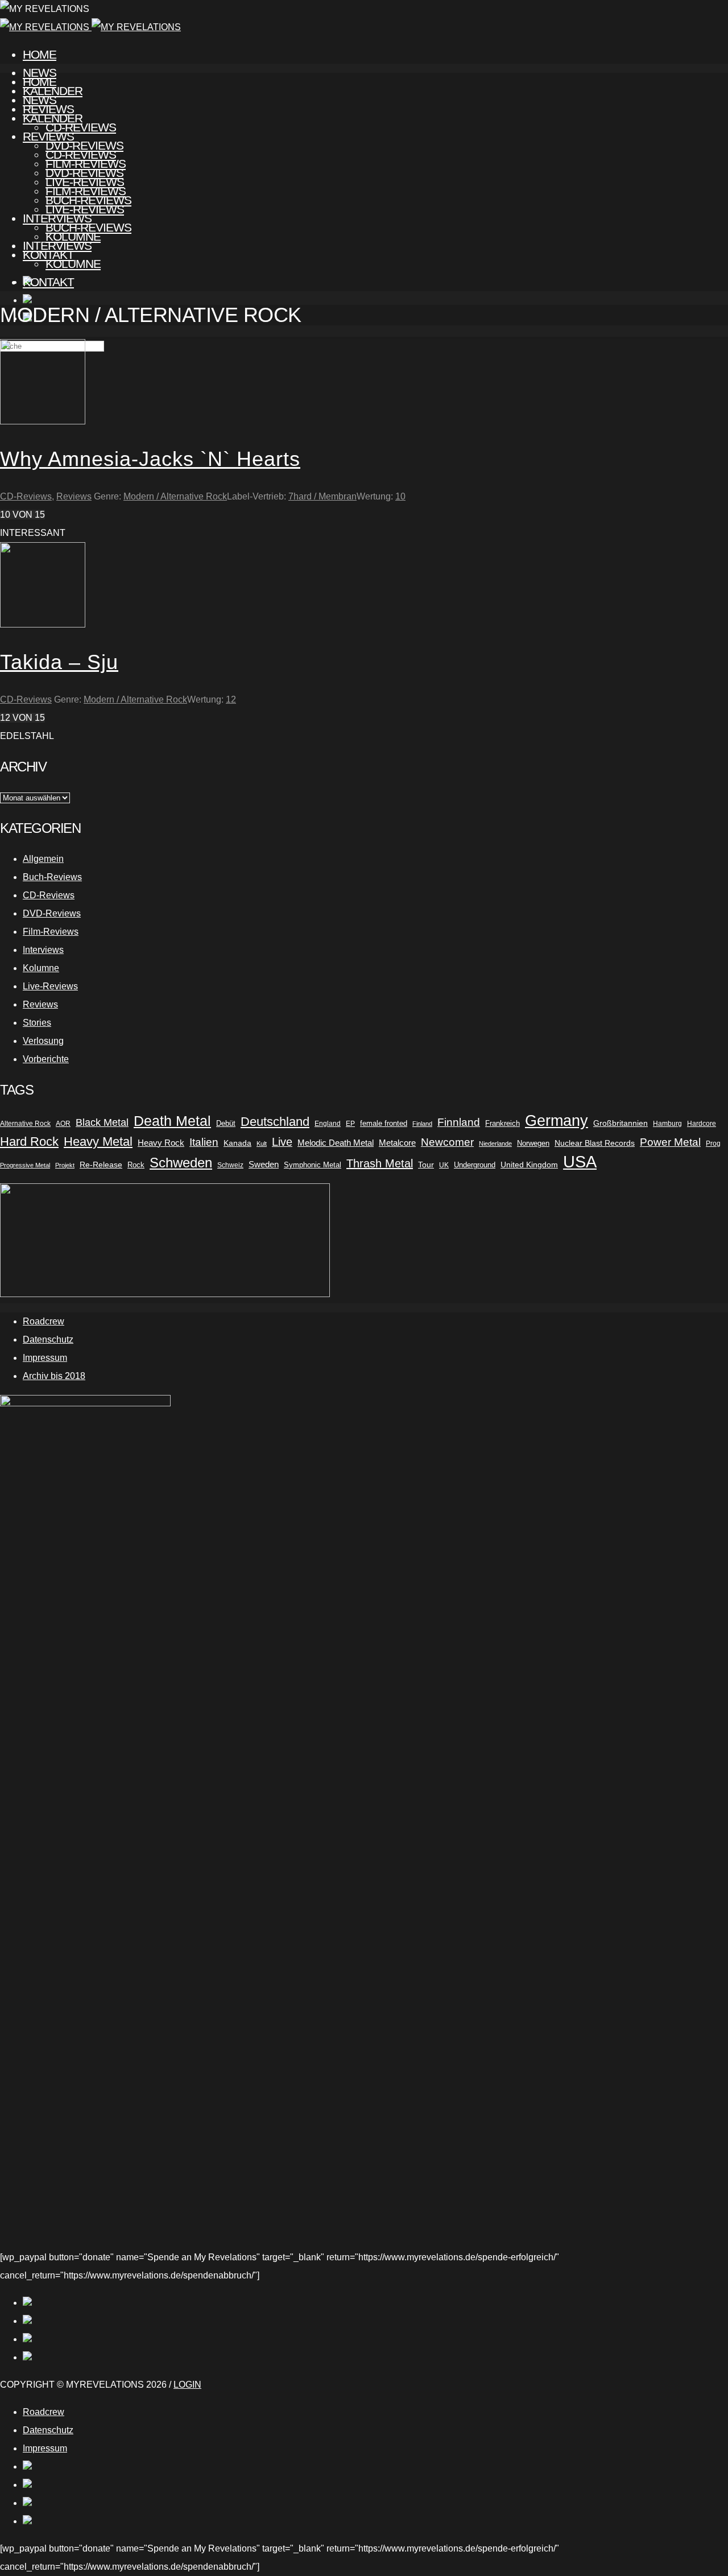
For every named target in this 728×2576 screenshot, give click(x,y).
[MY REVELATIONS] (90, 27)
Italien (204, 1142)
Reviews (48, 136)
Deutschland (275, 1122)
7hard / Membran (322, 496)
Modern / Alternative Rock (175, 496)
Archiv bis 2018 (54, 1376)
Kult (262, 1143)
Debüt (226, 1123)
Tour (426, 1165)
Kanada (237, 1143)
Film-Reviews (86, 191)
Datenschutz (48, 1339)
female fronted (384, 1124)
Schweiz (230, 1165)
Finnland (459, 1122)
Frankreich (502, 1123)
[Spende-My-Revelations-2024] (165, 1294)
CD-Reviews (81, 154)
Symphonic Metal (313, 1165)
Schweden (181, 1163)
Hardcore (702, 1124)
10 (400, 496)
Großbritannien (621, 1123)
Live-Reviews (85, 209)
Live (282, 1142)
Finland (422, 1124)
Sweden (264, 1165)
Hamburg (667, 1124)
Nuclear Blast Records (595, 1143)
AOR (63, 1124)
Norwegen (533, 1143)
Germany (557, 1121)
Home (40, 54)
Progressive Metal (25, 1165)
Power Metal (670, 1142)
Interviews (57, 245)
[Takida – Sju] (43, 624)
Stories (37, 1023)
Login (187, 2385)
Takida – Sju (59, 662)
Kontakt (48, 282)
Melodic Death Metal (336, 1143)
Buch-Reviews (88, 227)
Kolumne (73, 264)
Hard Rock (29, 1142)
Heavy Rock (161, 1143)
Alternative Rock (25, 1124)
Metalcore (397, 1143)
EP (350, 1124)
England (328, 1124)
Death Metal (172, 1121)
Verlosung (43, 1041)
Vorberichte (46, 1059)
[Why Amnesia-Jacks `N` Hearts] (43, 421)
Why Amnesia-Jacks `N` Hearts (150, 459)
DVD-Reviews (84, 173)
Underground (475, 1165)
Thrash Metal (380, 1163)
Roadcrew (44, 1321)
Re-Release (101, 1165)
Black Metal (102, 1122)
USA (580, 1162)
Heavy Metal (98, 1142)
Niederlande (495, 1143)
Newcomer (447, 1142)
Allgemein (43, 859)
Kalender (53, 118)
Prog (713, 1143)
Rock (136, 1165)
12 (231, 699)
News (40, 100)
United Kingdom (529, 1165)
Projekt (65, 1165)
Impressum (45, 1358)
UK (444, 1165)
